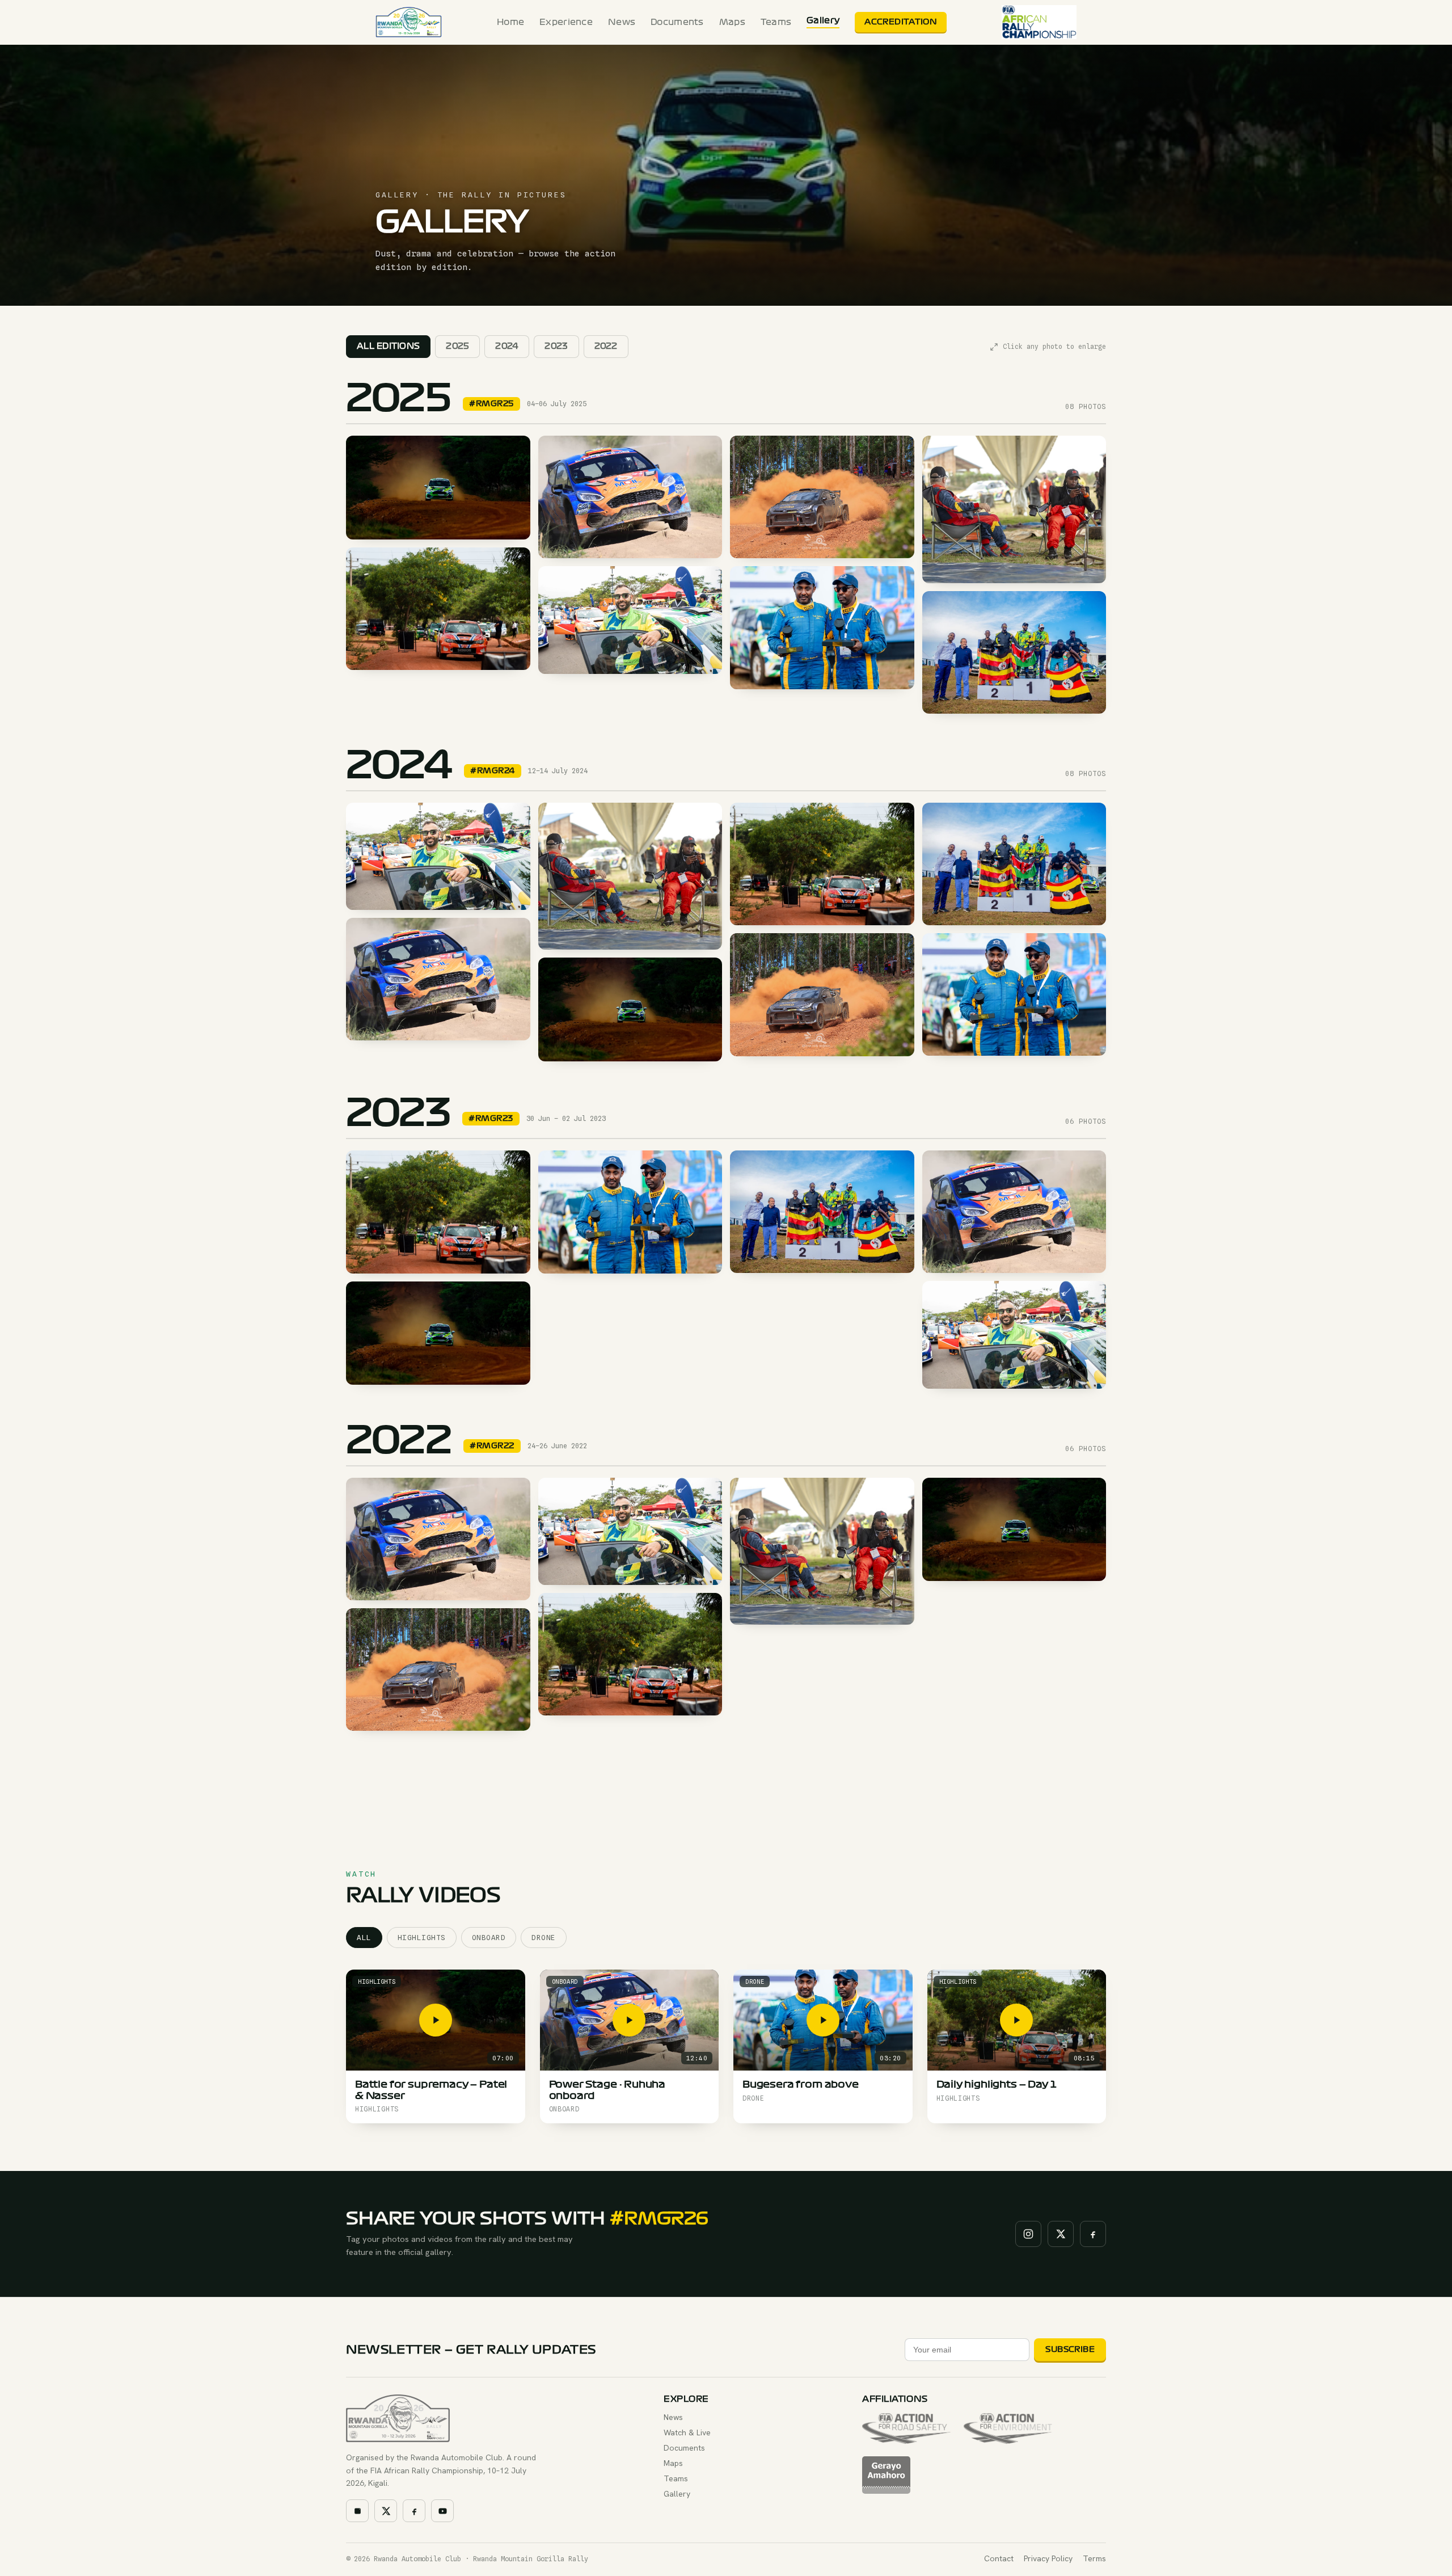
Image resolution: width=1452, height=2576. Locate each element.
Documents (677, 22)
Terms (1094, 2558)
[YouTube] (442, 2511)
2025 (457, 346)
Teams (776, 22)
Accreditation (901, 22)
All (364, 1938)
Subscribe (1070, 2349)
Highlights (422, 1938)
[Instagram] (1028, 2234)
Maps (732, 22)
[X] (1061, 2234)
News (622, 22)
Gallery (823, 20)
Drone (544, 1938)
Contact (999, 2558)
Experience (566, 22)
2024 (507, 346)
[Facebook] (1093, 2234)
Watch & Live (687, 2432)
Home (510, 22)
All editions (388, 346)
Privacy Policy (1048, 2558)
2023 (556, 346)
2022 (606, 346)
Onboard (489, 1938)
